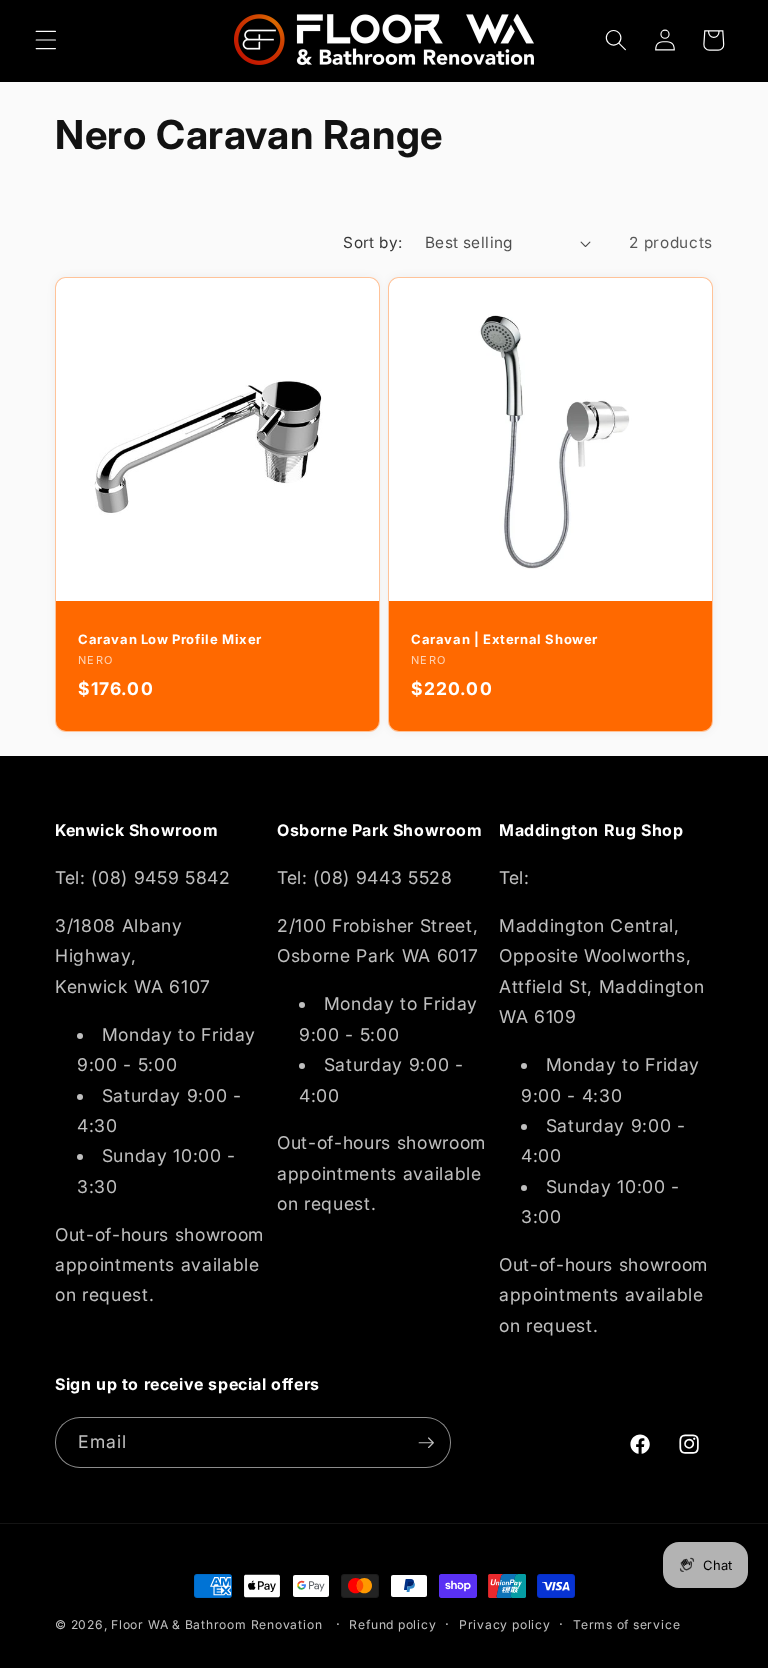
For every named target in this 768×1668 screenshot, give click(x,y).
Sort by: (373, 242)
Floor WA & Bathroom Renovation (216, 1624)
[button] (46, 40)
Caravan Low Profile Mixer (170, 639)
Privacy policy (505, 1624)
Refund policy (392, 1624)
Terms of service (626, 1624)
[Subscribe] (426, 1443)
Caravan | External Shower (504, 639)
